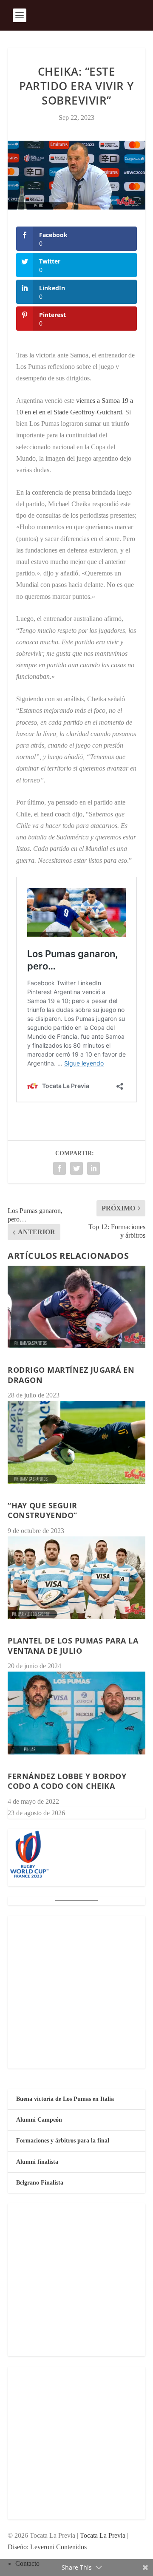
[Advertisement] (76, 1992)
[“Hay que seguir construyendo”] (76, 1442)
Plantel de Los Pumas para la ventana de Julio (73, 1645)
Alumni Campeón (39, 2120)
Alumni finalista (37, 2162)
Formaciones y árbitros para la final (63, 2141)
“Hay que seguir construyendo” (42, 1510)
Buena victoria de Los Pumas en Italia (65, 2099)
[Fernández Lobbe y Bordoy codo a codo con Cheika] (76, 1713)
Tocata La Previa (103, 2535)
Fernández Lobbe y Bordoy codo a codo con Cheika (67, 1781)
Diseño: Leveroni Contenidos (47, 2547)
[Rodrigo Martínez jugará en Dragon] (76, 1307)
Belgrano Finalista (40, 2183)
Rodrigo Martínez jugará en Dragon (71, 1375)
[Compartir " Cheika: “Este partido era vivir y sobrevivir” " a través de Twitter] (76, 1168)
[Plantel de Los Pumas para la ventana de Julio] (76, 1578)
